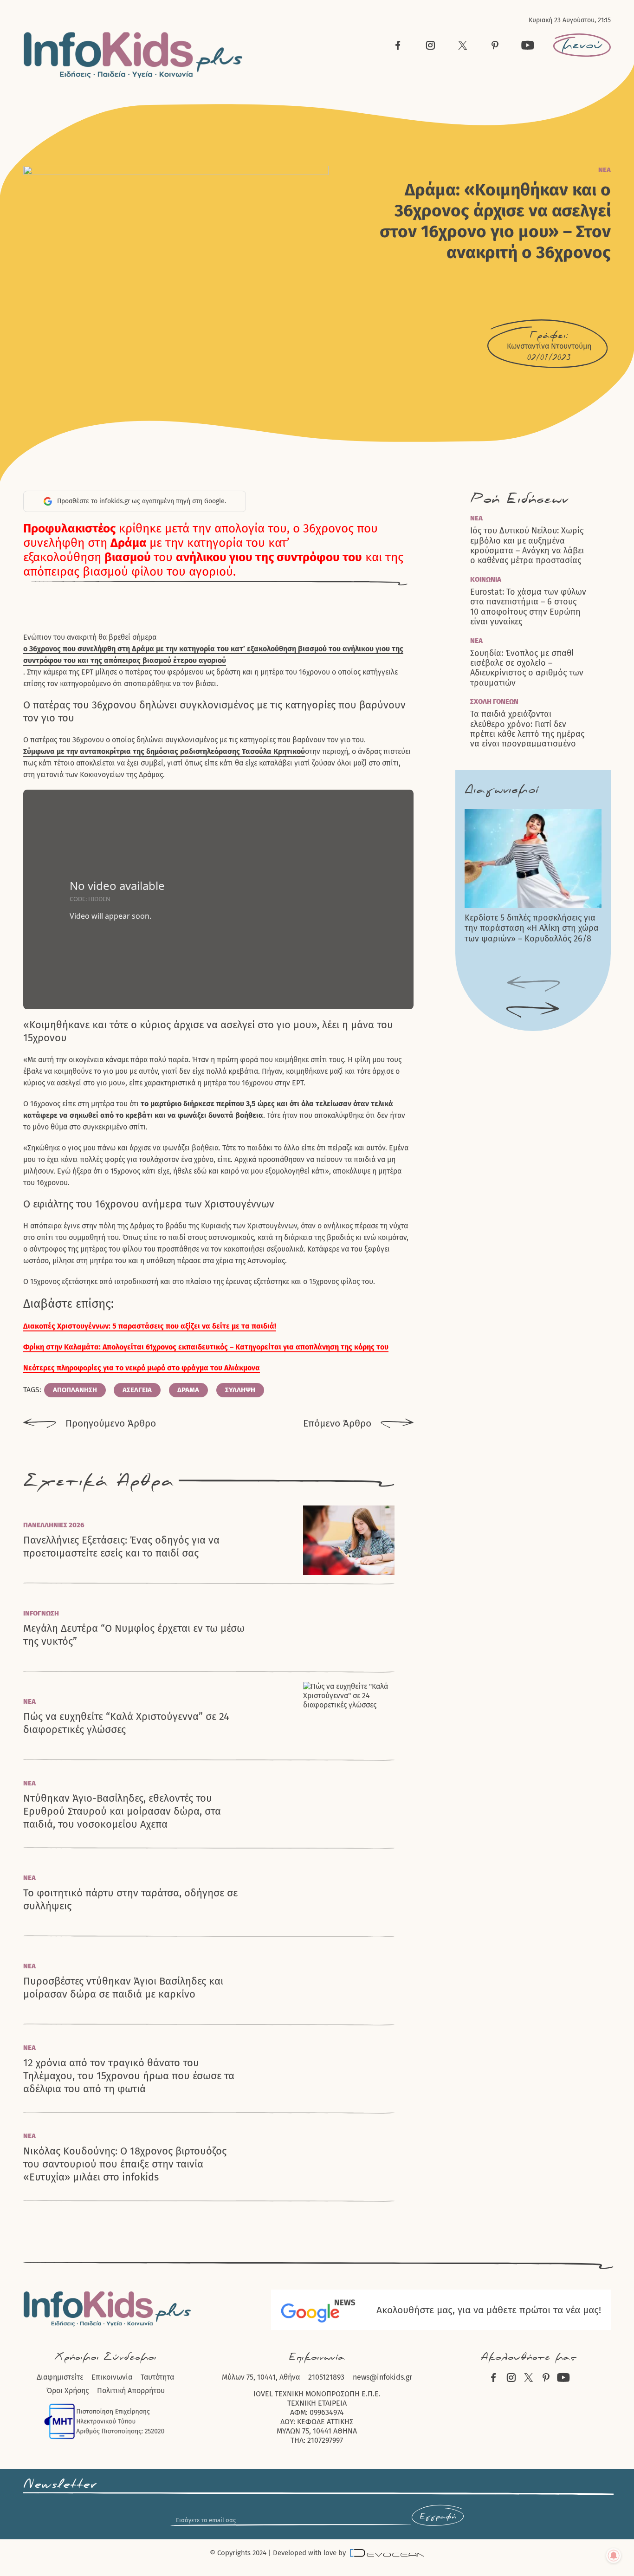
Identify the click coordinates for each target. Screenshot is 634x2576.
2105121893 (326, 2377)
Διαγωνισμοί (501, 790)
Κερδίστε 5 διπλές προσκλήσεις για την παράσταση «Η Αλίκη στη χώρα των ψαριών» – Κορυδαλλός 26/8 (532, 928)
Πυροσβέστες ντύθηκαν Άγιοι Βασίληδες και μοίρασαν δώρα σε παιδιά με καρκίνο (123, 1988)
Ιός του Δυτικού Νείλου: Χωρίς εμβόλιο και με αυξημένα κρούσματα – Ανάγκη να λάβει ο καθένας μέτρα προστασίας (527, 546)
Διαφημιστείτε (60, 2377)
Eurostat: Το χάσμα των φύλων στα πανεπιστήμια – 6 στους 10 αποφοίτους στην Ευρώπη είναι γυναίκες (528, 607)
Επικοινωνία (112, 2377)
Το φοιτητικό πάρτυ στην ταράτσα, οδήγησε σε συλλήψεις (130, 1899)
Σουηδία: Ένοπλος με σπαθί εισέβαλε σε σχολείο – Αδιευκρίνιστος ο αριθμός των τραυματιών (527, 668)
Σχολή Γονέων (494, 701)
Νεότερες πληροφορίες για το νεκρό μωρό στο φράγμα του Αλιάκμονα (142, 1368)
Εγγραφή (438, 2517)
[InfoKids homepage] (133, 55)
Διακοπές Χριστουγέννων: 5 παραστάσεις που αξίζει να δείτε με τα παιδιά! (150, 1326)
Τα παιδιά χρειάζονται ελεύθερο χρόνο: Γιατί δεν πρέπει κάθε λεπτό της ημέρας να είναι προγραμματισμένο (527, 729)
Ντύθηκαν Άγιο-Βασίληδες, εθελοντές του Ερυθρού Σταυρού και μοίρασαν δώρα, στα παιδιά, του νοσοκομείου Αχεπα (122, 1811)
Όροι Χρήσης (68, 2391)
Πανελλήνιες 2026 (54, 1525)
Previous (533, 984)
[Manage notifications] (614, 2556)
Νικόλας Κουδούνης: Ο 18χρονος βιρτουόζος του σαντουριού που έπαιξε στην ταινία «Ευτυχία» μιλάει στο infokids (125, 2164)
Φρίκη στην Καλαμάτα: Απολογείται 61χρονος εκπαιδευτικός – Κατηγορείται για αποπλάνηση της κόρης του (206, 1347)
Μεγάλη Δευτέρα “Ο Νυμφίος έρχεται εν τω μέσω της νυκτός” (134, 1635)
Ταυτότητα (157, 2377)
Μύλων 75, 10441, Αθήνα (261, 2377)
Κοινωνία (486, 579)
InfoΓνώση (41, 1613)
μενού (582, 45)
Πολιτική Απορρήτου (131, 2391)
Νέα (605, 170)
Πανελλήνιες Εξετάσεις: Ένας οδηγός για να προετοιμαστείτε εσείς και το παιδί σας (121, 1547)
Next (533, 1010)
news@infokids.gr (382, 2377)
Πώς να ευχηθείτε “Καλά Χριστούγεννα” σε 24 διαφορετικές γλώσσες (126, 1723)
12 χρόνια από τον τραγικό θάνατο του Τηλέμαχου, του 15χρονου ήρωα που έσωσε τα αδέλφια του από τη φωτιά (129, 2076)
